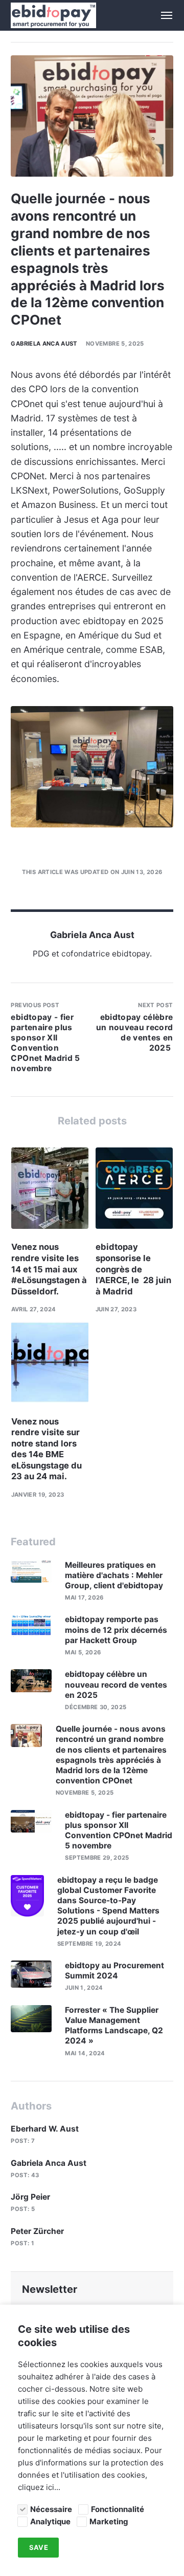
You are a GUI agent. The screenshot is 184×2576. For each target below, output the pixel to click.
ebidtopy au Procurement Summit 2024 (114, 1971)
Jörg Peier (30, 2197)
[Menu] (161, 15)
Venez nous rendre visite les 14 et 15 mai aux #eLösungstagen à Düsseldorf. (49, 1269)
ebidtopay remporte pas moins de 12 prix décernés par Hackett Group (116, 1630)
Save (39, 2548)
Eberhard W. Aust (45, 2129)
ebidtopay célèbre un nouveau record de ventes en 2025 (116, 1684)
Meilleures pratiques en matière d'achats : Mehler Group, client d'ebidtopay (115, 1575)
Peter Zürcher (37, 2231)
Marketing (109, 2521)
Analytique (50, 2521)
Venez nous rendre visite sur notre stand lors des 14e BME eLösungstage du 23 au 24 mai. (47, 1449)
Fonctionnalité (118, 2509)
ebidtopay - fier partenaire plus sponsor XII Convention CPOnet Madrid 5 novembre (119, 1830)
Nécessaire (51, 2509)
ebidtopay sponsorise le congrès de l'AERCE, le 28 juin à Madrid (133, 1269)
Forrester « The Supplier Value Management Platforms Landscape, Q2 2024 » (114, 2026)
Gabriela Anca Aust (44, 344)
